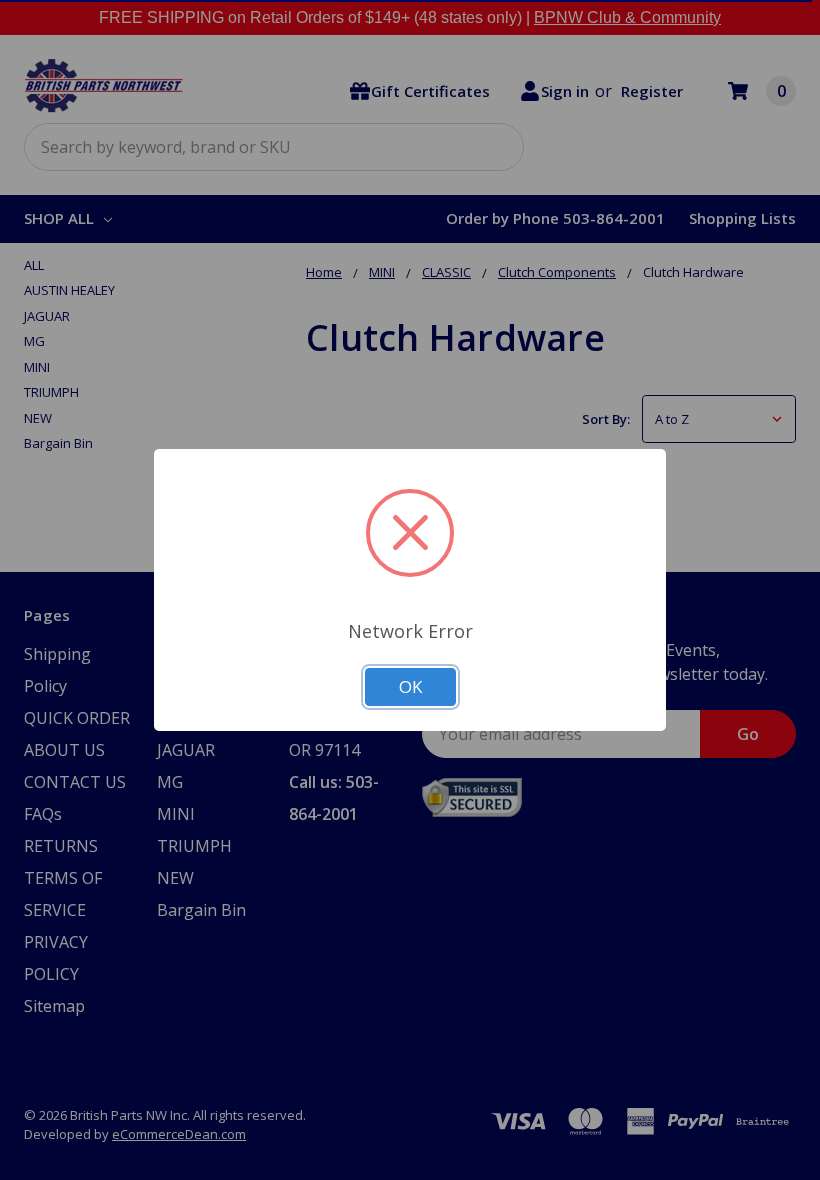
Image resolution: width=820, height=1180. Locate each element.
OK (410, 686)
